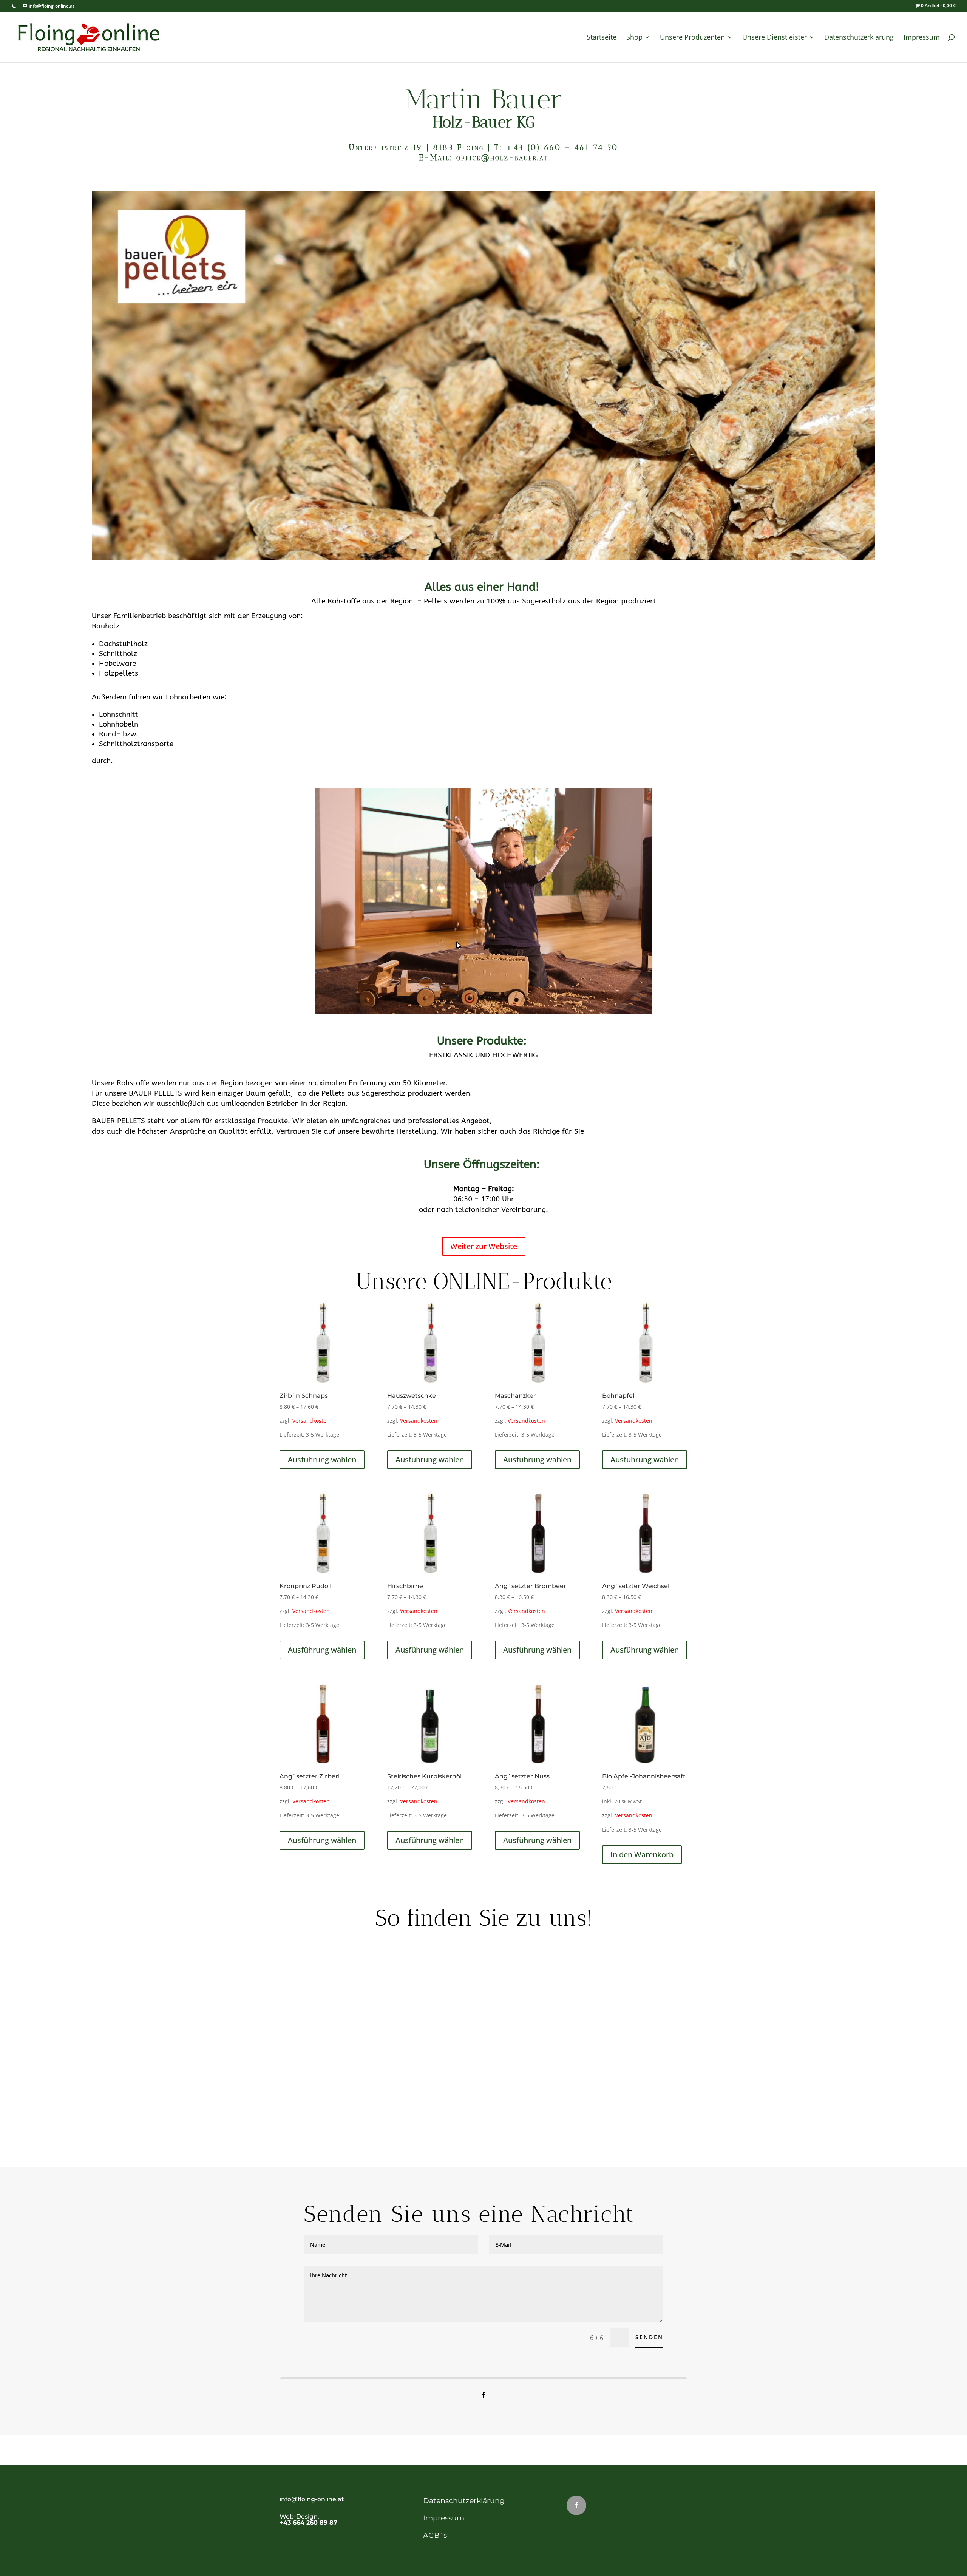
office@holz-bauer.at (502, 157)
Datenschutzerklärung (464, 2501)
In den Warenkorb (642, 1854)
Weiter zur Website (484, 1246)
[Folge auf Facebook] (483, 2395)
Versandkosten (311, 1421)
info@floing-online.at (312, 2499)
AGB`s (435, 2535)
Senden (649, 2337)
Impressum (444, 2518)
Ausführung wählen (322, 1459)
